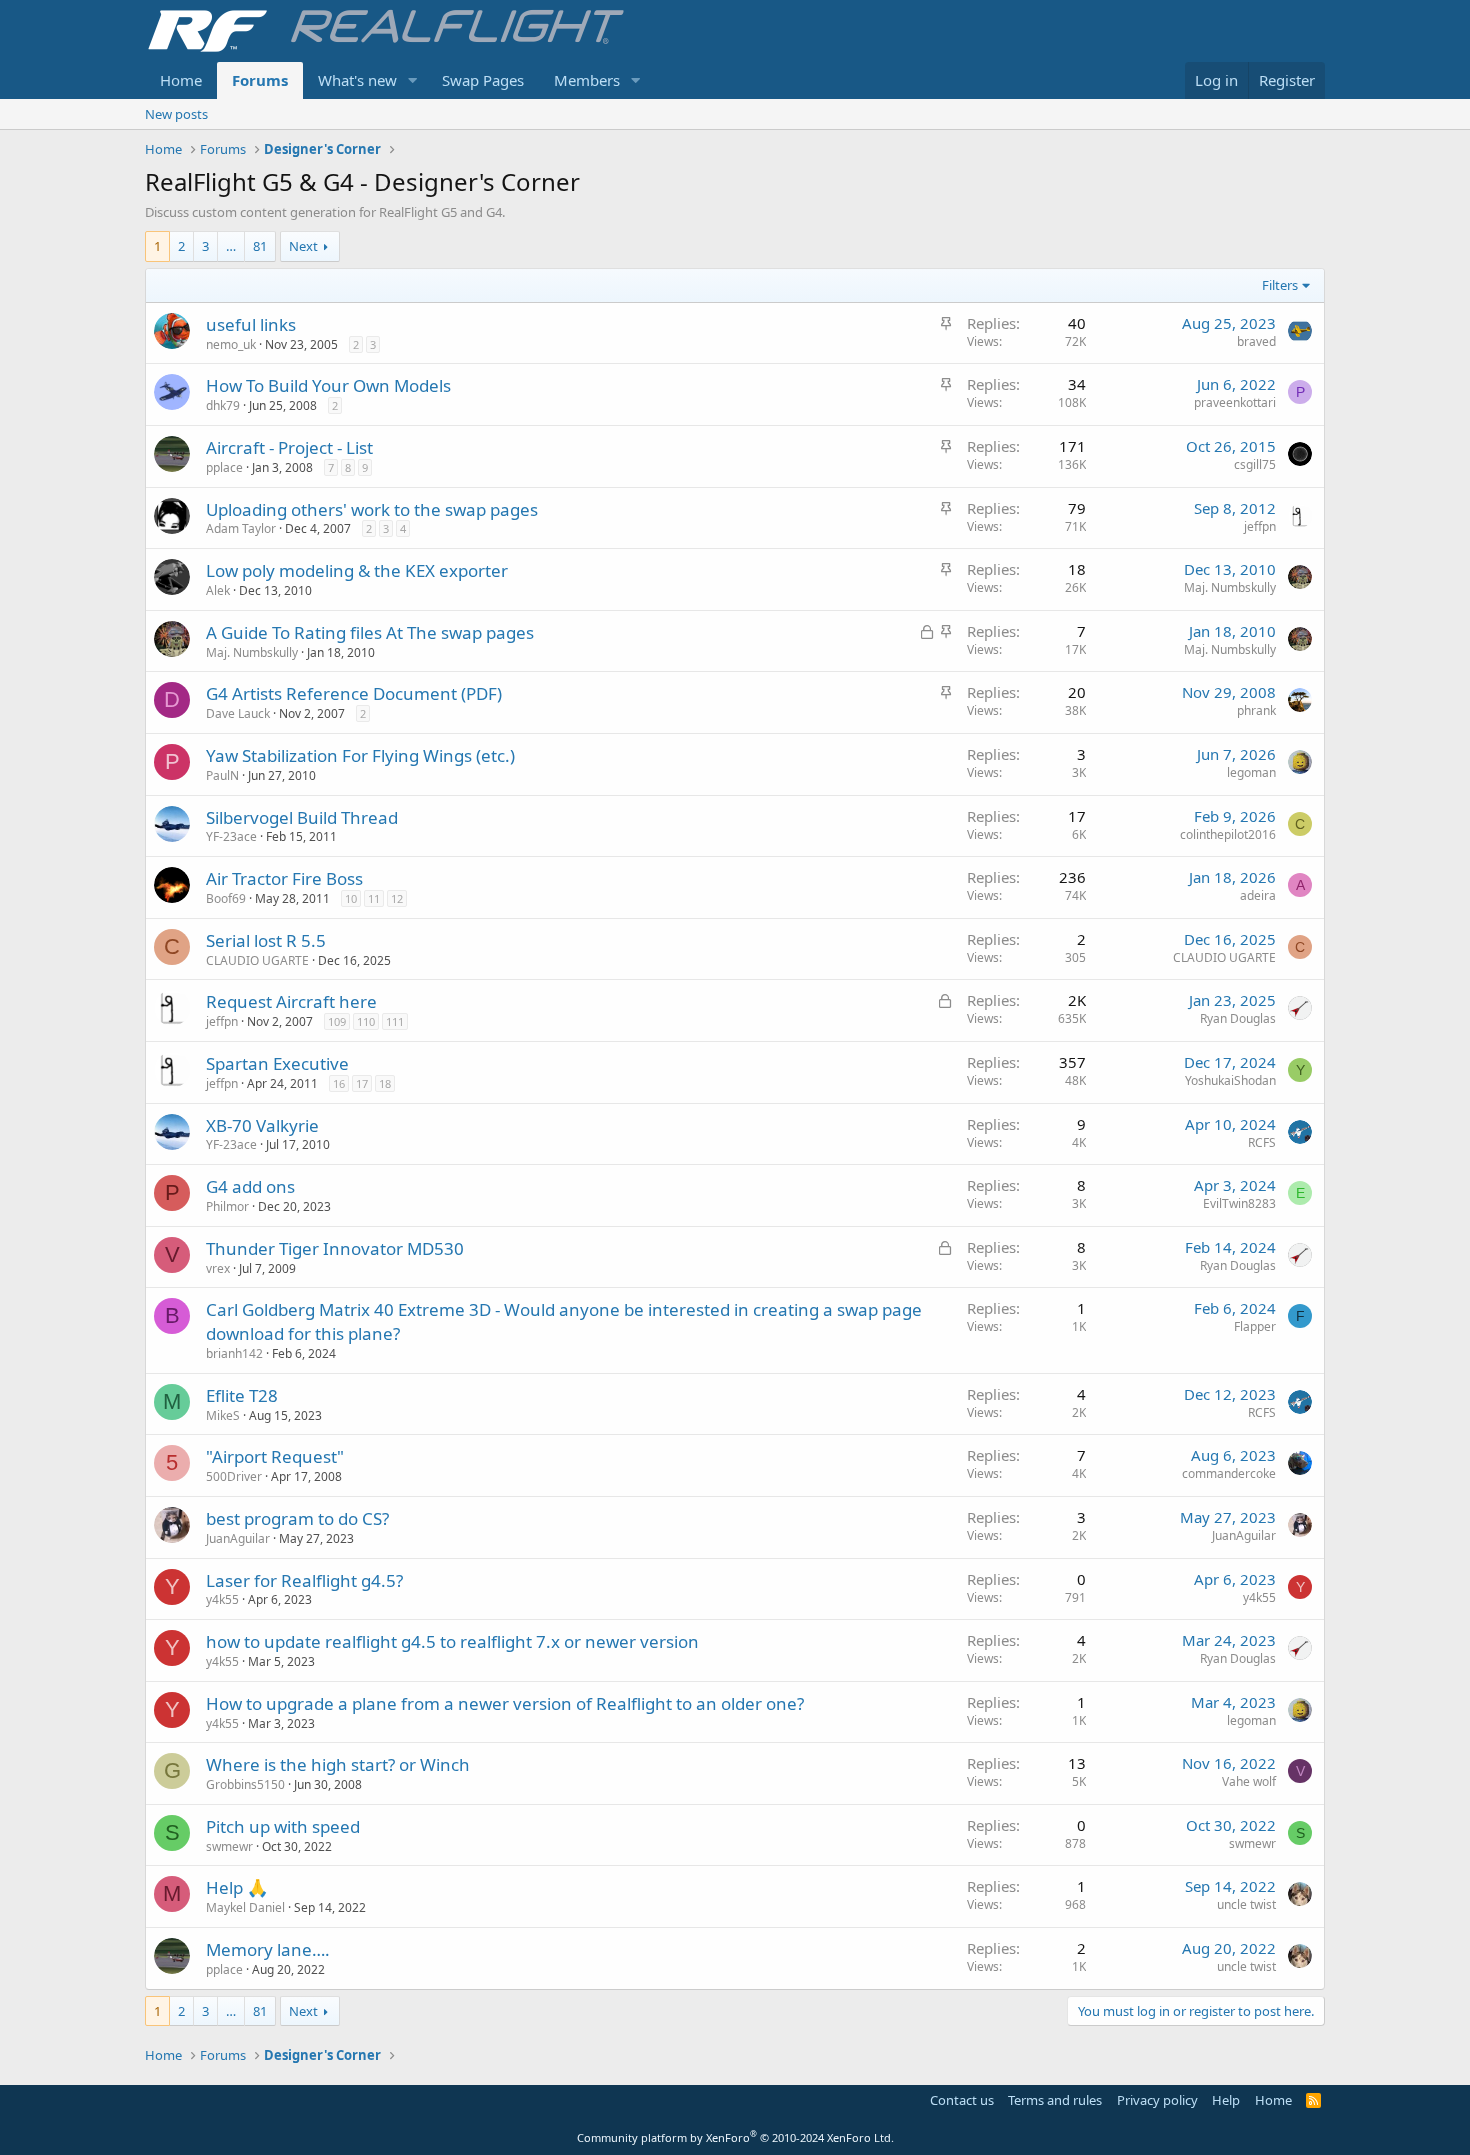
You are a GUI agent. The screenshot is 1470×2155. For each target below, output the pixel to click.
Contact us (962, 2100)
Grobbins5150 (245, 1784)
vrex (218, 1268)
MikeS (223, 1415)
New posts (176, 114)
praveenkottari (1235, 402)
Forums (260, 80)
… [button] (231, 246)
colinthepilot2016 (1228, 834)
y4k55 (222, 1599)
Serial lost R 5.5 (266, 940)
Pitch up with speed (283, 1826)
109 (337, 1021)
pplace (224, 467)
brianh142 (234, 1353)
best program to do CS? (297, 1518)
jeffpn (1260, 526)
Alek (218, 590)
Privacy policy (1157, 2100)
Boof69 (226, 898)
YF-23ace (231, 836)
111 (395, 1021)
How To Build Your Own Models (328, 385)
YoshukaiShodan (1230, 1080)
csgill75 (1255, 464)
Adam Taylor (241, 528)
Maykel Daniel (245, 1907)
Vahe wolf (1249, 1781)
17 (362, 1083)
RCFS (1262, 1142)
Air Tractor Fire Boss (284, 878)
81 (260, 246)
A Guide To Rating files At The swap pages (370, 632)
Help (1226, 2100)
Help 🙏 (237, 1887)
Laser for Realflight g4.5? (304, 1580)
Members (587, 80)
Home (181, 80)
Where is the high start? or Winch (338, 1764)
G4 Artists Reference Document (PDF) (354, 693)
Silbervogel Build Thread (302, 817)
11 (374, 898)
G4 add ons (250, 1186)
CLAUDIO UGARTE (257, 960)
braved (1256, 341)
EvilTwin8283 (1239, 1203)
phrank (1256, 710)
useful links (251, 324)
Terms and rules (1055, 2100)
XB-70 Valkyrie (262, 1125)
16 (339, 1083)
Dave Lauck (238, 713)
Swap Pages (483, 80)
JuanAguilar (238, 1538)
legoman (1251, 772)
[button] (413, 80)
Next (303, 246)
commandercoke (1229, 1473)
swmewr (229, 1846)
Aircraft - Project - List (289, 447)
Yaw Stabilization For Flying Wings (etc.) (360, 755)
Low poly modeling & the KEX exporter (357, 570)
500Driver (234, 1476)
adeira (1258, 895)
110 (366, 1021)
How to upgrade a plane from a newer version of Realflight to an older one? (505, 1703)
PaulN (222, 775)
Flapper (1255, 1326)
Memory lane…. (268, 1949)
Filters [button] (1280, 285)
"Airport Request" (275, 1456)
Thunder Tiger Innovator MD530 (335, 1248)
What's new (357, 80)
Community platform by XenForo (735, 2137)
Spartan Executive (277, 1063)
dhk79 (223, 405)
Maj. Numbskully (1230, 587)
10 (351, 898)
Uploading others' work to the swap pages (372, 509)
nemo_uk (231, 344)
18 (385, 1083)
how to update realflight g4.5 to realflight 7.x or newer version (452, 1641)
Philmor (227, 1206)
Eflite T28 (242, 1395)
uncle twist (1246, 1904)
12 (397, 898)
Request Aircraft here (291, 1001)
